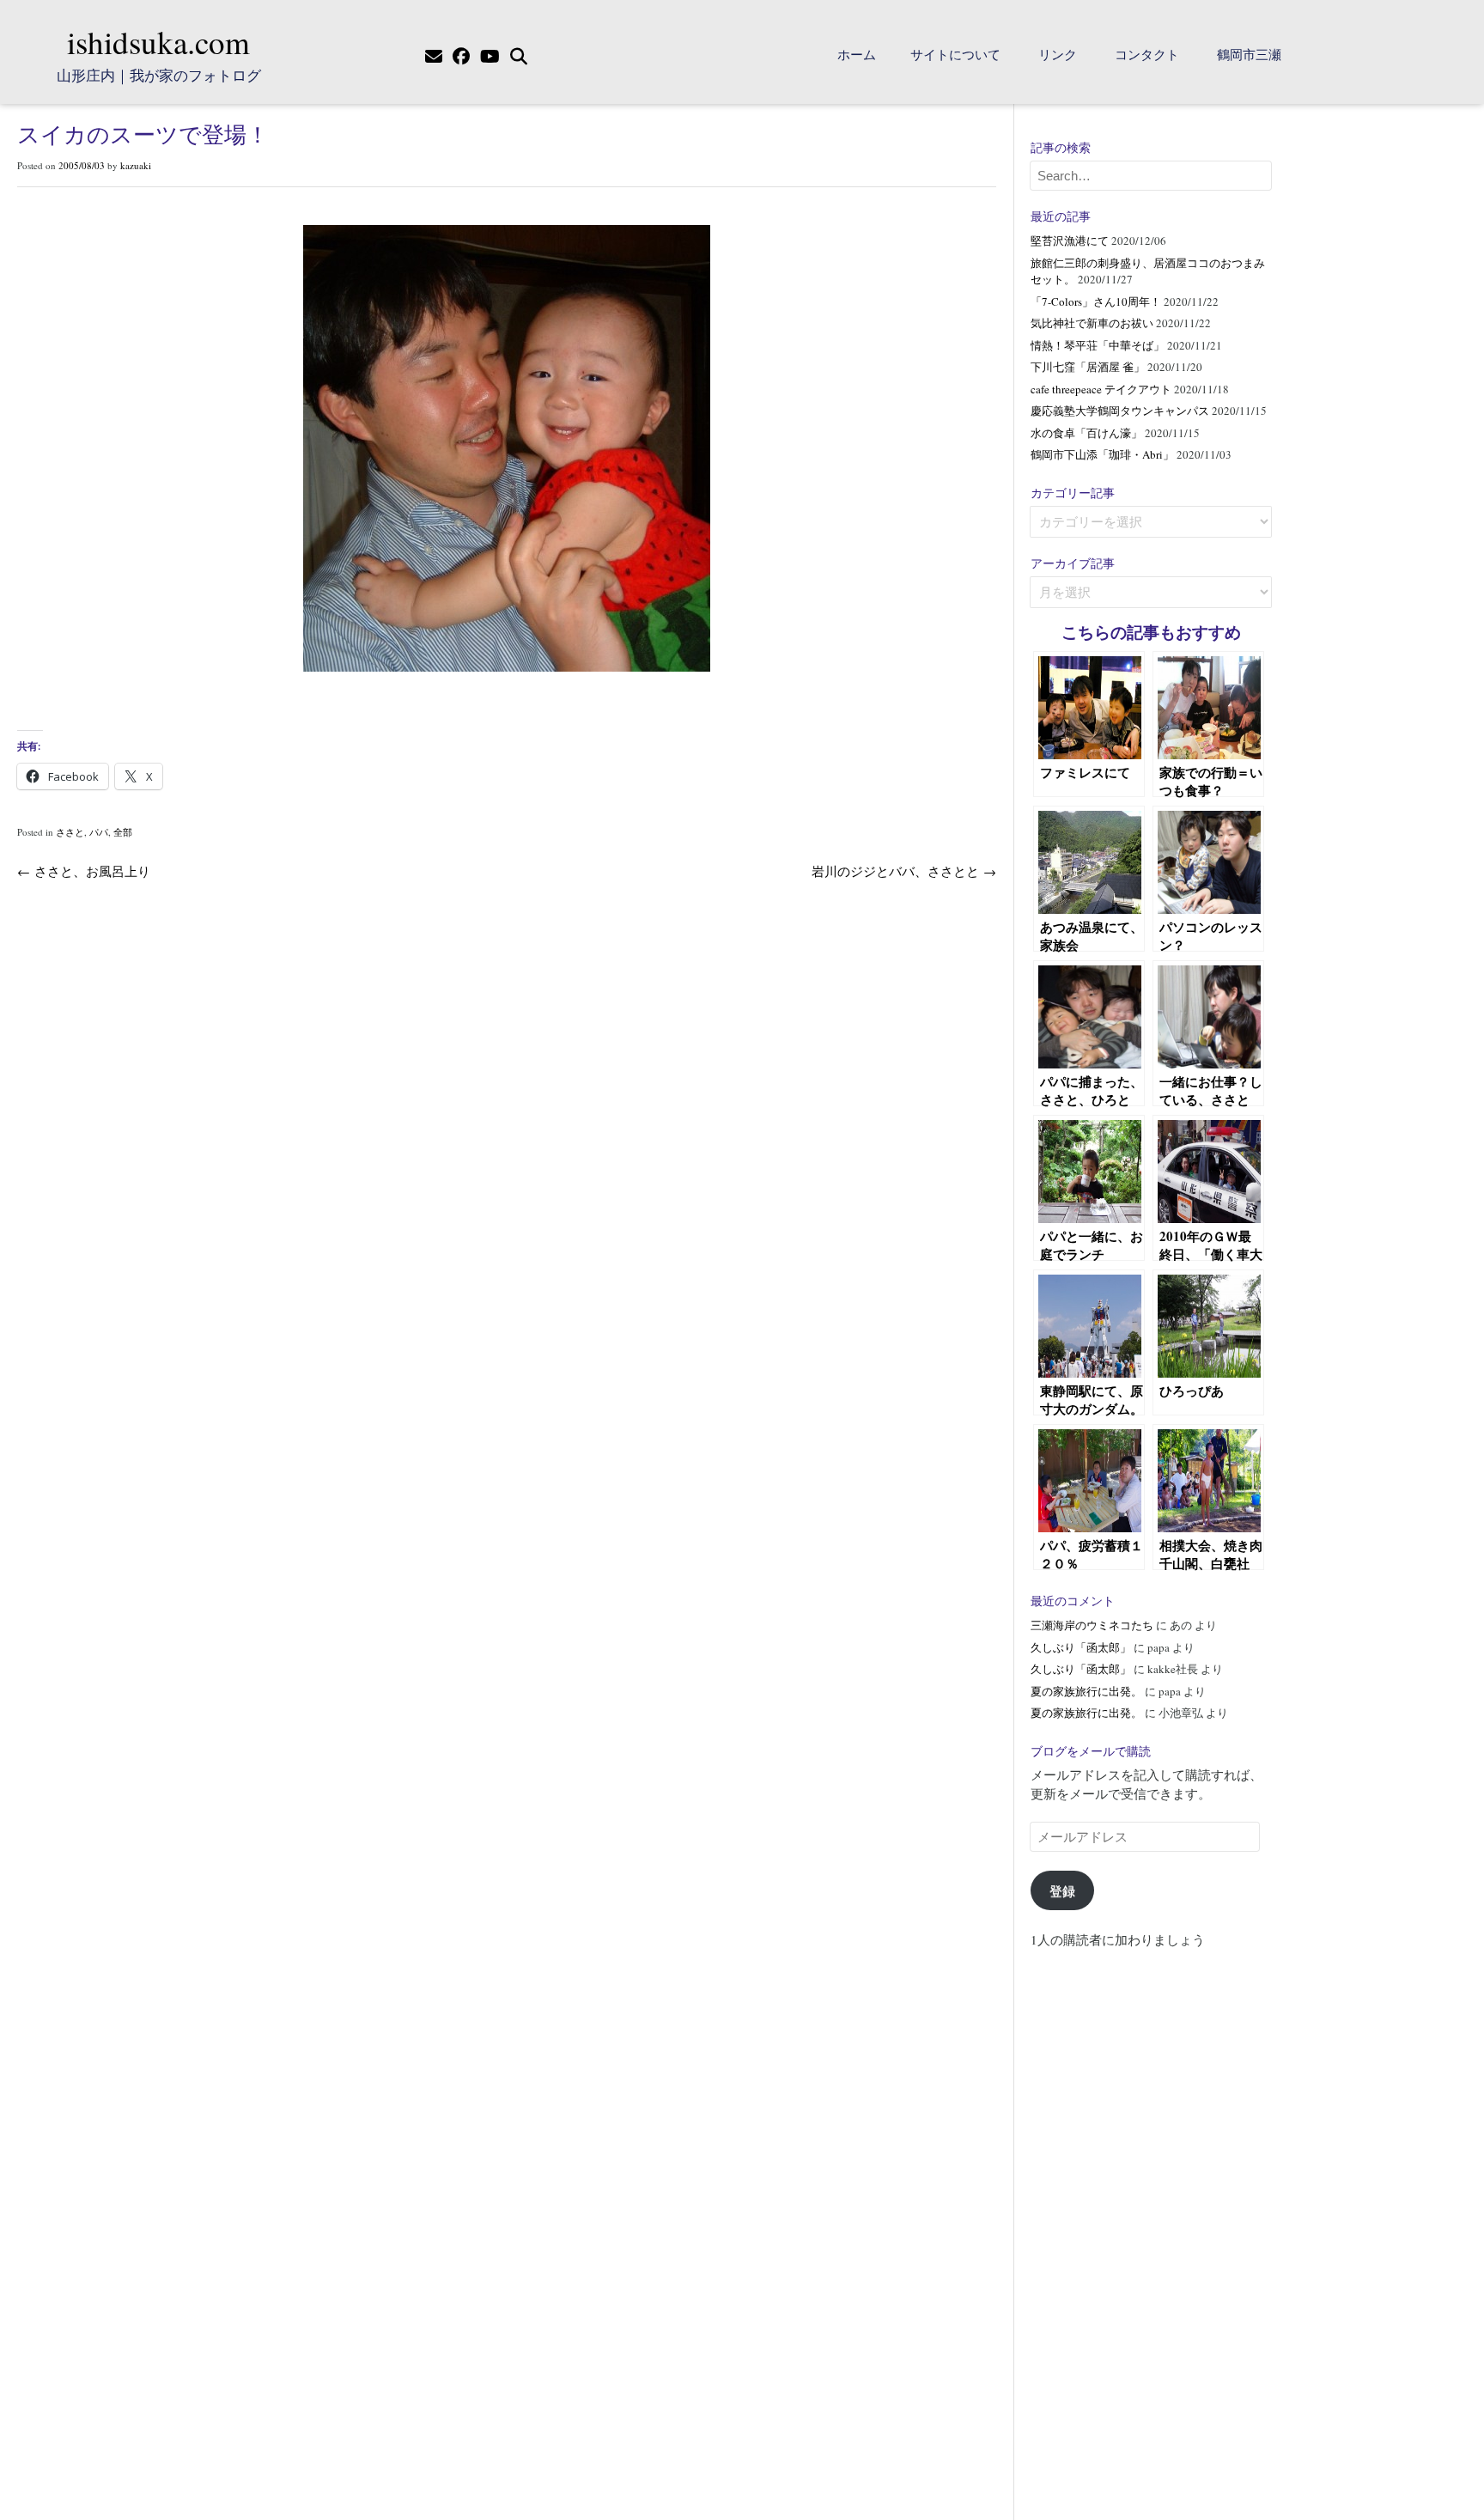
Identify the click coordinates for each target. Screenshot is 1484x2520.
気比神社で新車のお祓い (1092, 323)
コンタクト (1147, 54)
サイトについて (955, 54)
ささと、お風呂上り (84, 871)
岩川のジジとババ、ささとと (904, 871)
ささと (70, 832)
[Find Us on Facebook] (461, 57)
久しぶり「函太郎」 (1081, 1647)
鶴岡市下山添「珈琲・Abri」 (1102, 454)
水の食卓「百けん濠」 (1086, 433)
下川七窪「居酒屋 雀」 (1088, 367)
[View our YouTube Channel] (490, 57)
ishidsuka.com (158, 42)
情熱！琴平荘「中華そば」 (1098, 345)
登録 (1062, 1890)
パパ (99, 832)
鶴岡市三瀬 (1249, 54)
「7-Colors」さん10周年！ (1096, 301)
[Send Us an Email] (434, 57)
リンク (1058, 54)
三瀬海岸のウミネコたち (1092, 1625)
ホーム (857, 54)
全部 (123, 832)
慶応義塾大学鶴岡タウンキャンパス (1120, 411)
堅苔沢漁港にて (1070, 240)
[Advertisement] (1151, 2226)
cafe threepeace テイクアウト (1101, 389)
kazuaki (136, 165)
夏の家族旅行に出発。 (1086, 1691)
